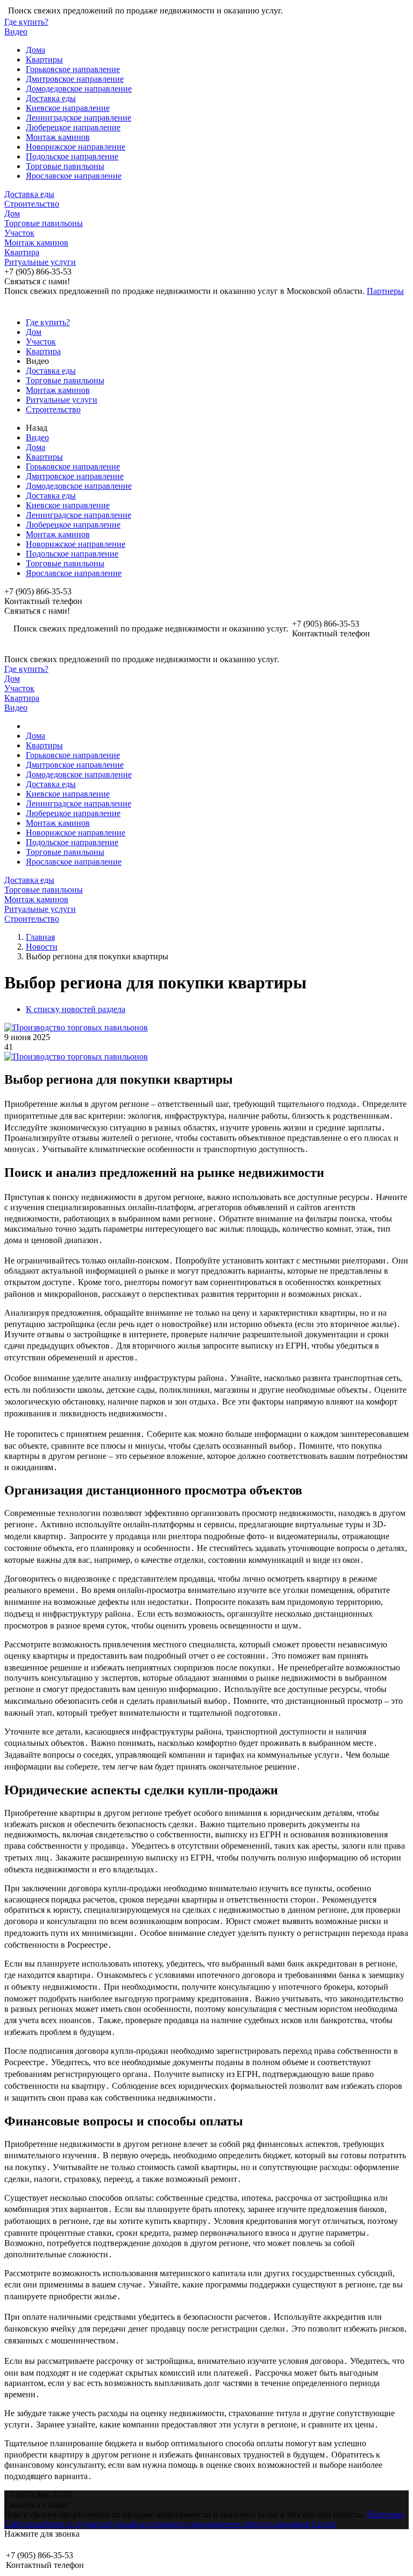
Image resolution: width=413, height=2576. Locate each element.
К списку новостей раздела (76, 1009)
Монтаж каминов (58, 137)
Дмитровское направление (75, 79)
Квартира (22, 252)
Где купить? (26, 22)
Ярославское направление (74, 176)
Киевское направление (68, 108)
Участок (19, 233)
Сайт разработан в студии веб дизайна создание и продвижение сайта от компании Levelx (170, 2524)
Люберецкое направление (73, 127)
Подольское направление (72, 156)
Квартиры (44, 59)
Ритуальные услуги (40, 262)
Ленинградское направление (79, 118)
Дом (12, 213)
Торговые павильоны (65, 166)
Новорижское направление (76, 147)
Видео (16, 31)
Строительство (32, 204)
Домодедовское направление (79, 89)
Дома (35, 50)
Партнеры (385, 291)
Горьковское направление (73, 69)
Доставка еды (51, 98)
